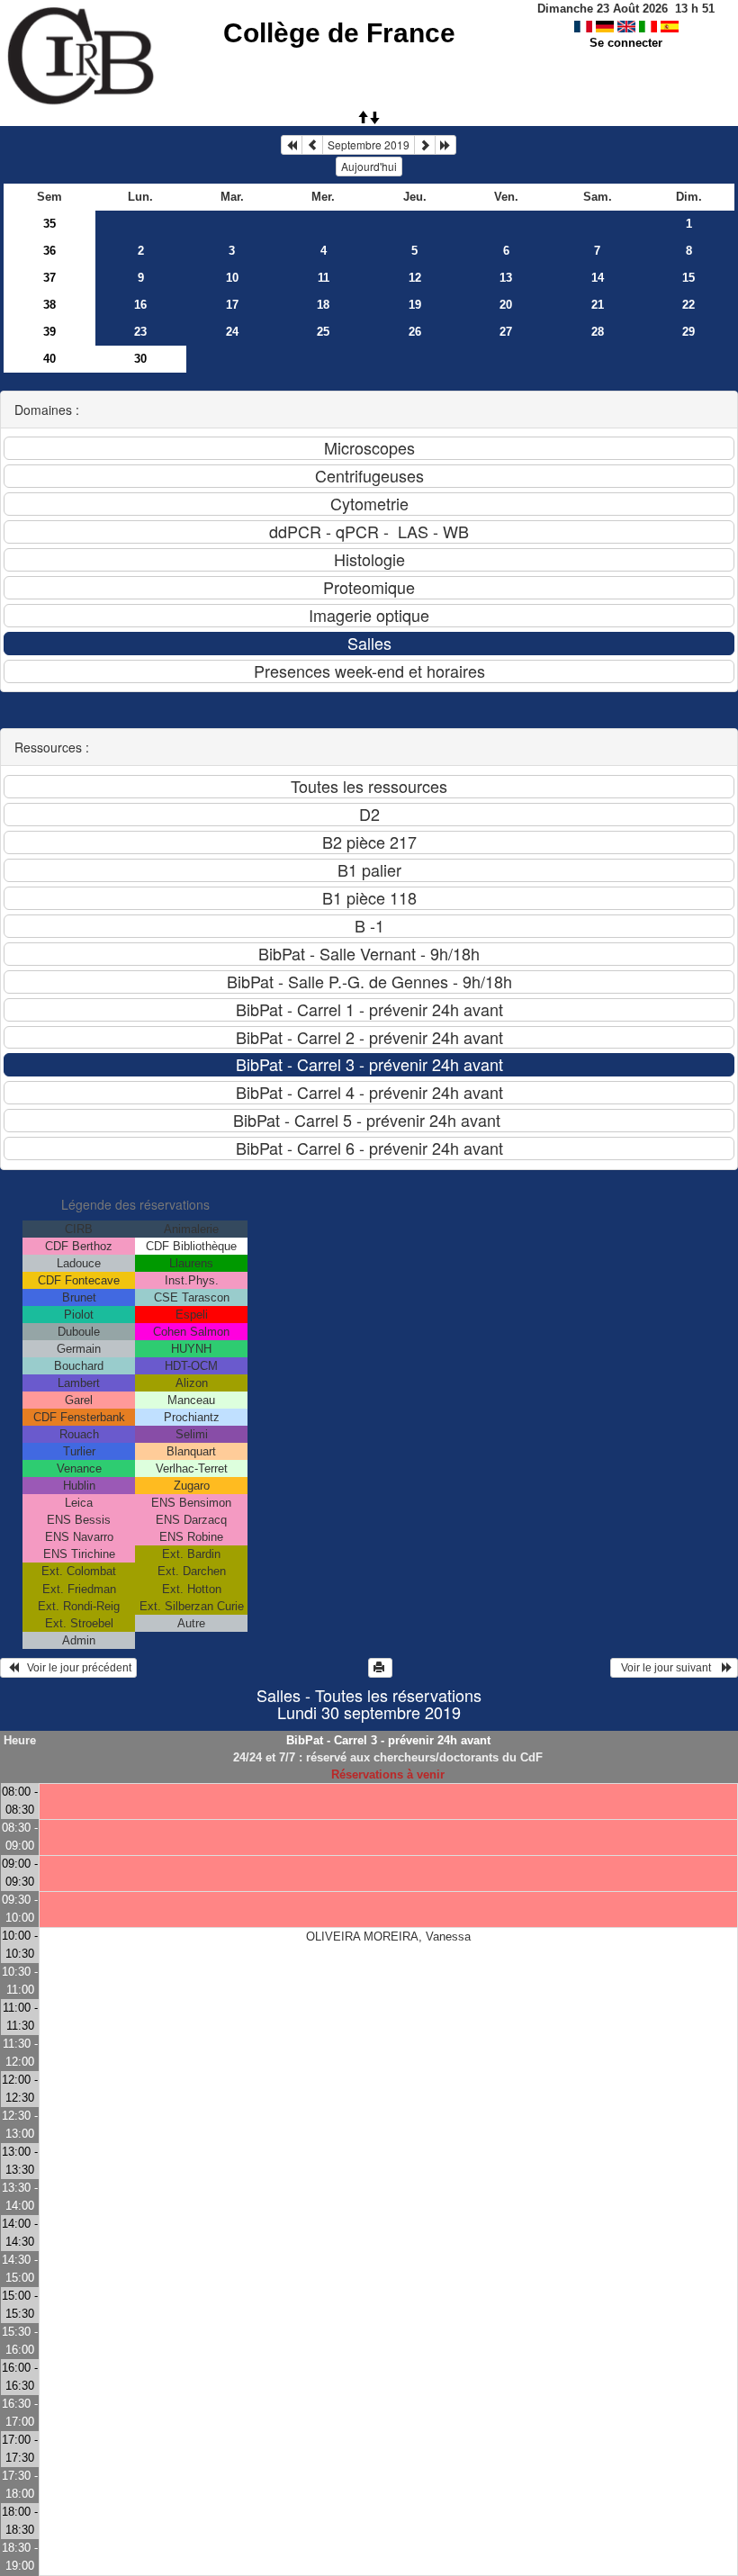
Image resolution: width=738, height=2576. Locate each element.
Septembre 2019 (369, 144)
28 (598, 332)
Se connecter (626, 43)
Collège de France (339, 33)
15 (688, 278)
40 (49, 359)
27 (506, 332)
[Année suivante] (445, 145)
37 (49, 278)
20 (506, 305)
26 (415, 332)
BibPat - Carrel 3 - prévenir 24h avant (388, 1740)
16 (140, 305)
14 (598, 278)
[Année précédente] (292, 145)
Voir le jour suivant (669, 1668)
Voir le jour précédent (75, 1668)
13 (506, 278)
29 (688, 332)
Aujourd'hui (369, 166)
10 (232, 278)
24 (232, 332)
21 (598, 305)
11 (324, 278)
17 (232, 305)
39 (49, 332)
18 (323, 305)
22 (688, 305)
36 (49, 251)
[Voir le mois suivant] (425, 145)
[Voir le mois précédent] (312, 145)
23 (140, 332)
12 (415, 278)
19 (415, 305)
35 (49, 224)
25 (323, 332)
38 (49, 305)
